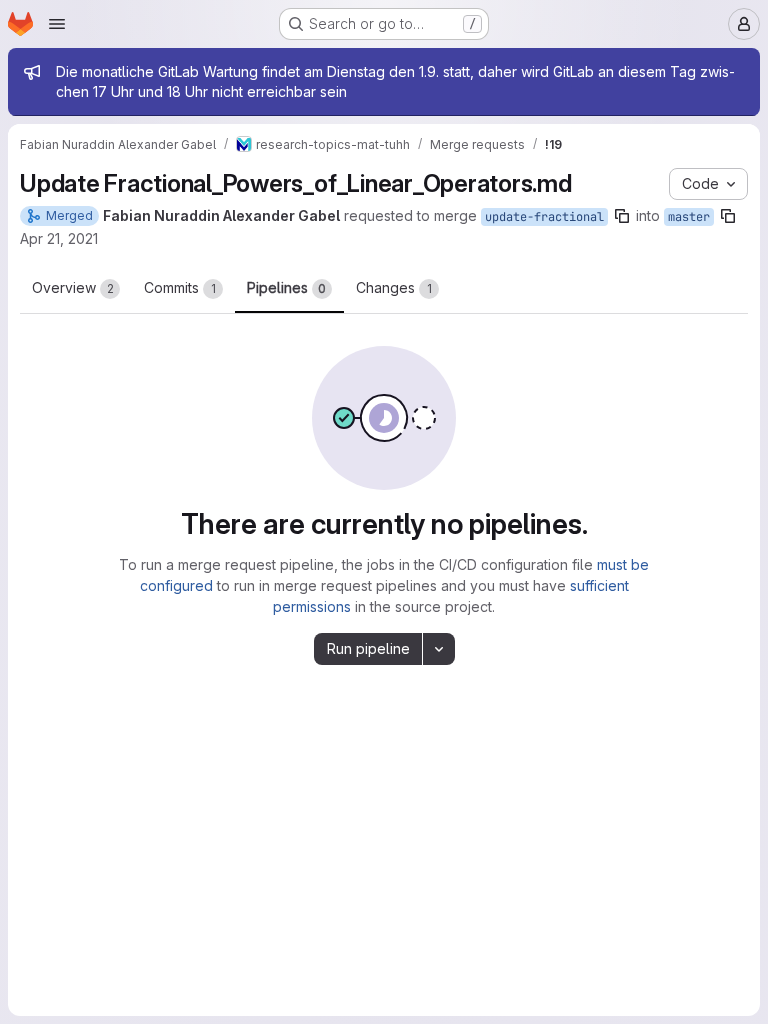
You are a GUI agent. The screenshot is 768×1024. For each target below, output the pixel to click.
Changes (394, 287)
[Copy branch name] (622, 216)
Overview (73, 287)
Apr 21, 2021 (59, 238)
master (689, 217)
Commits (180, 287)
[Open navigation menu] (57, 24)
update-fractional (544, 217)
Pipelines (286, 287)
